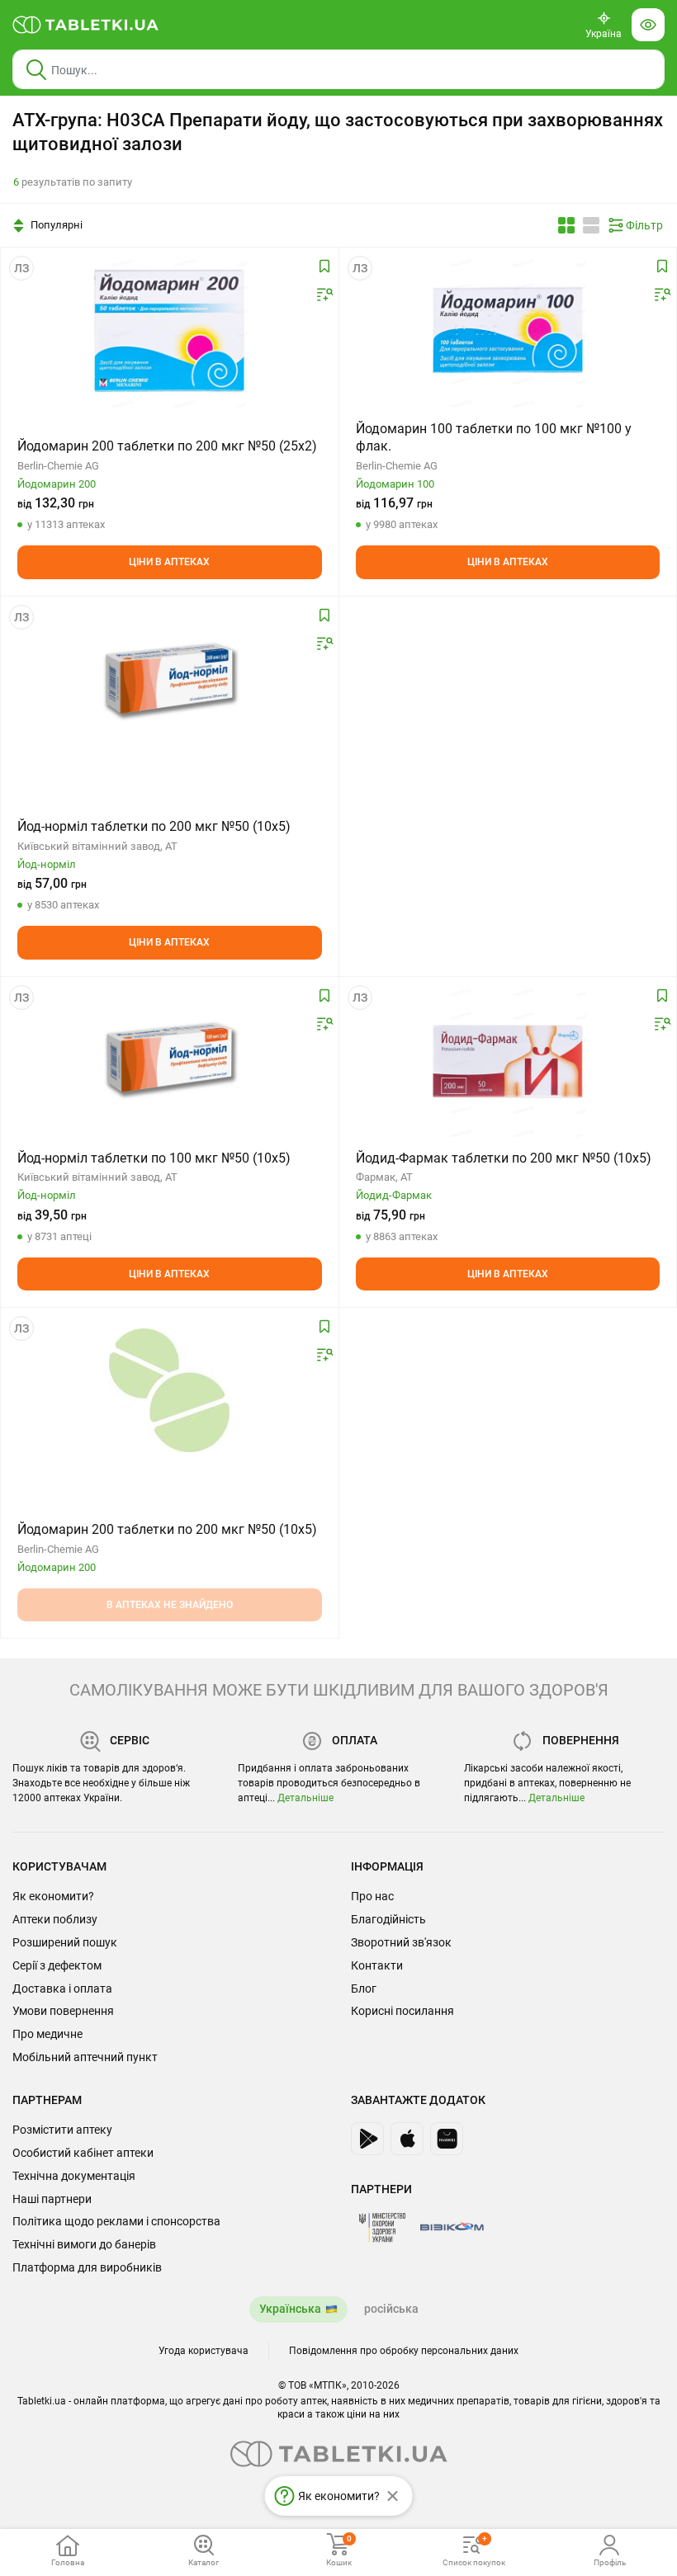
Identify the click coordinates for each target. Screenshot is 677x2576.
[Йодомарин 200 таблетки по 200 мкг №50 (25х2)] (169, 330)
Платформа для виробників (87, 2267)
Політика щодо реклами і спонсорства (116, 2221)
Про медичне (47, 2034)
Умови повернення (63, 2011)
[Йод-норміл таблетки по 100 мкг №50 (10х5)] (169, 1059)
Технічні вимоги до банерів (84, 2244)
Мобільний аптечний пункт (85, 2057)
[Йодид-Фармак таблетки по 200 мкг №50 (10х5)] (508, 1059)
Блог (364, 1989)
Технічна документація (74, 2176)
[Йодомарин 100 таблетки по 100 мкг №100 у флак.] (508, 330)
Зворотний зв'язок (401, 1942)
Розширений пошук (65, 1942)
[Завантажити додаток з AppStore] (407, 2139)
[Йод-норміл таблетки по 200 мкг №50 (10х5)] (169, 679)
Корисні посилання (402, 2011)
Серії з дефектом (57, 1965)
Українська (290, 2309)
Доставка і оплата (62, 1989)
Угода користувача (204, 2351)
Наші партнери (52, 2199)
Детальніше (305, 1798)
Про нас (372, 1896)
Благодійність (388, 1919)
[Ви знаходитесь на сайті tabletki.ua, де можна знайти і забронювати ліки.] (86, 25)
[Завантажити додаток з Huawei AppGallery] (447, 2139)
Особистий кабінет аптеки (83, 2153)
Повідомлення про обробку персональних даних (404, 2351)
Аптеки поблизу (55, 1919)
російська (391, 2309)
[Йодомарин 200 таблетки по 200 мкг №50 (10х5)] (169, 1390)
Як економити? (53, 1896)
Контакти (377, 1965)
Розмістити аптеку (62, 2130)
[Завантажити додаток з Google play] (367, 2139)
